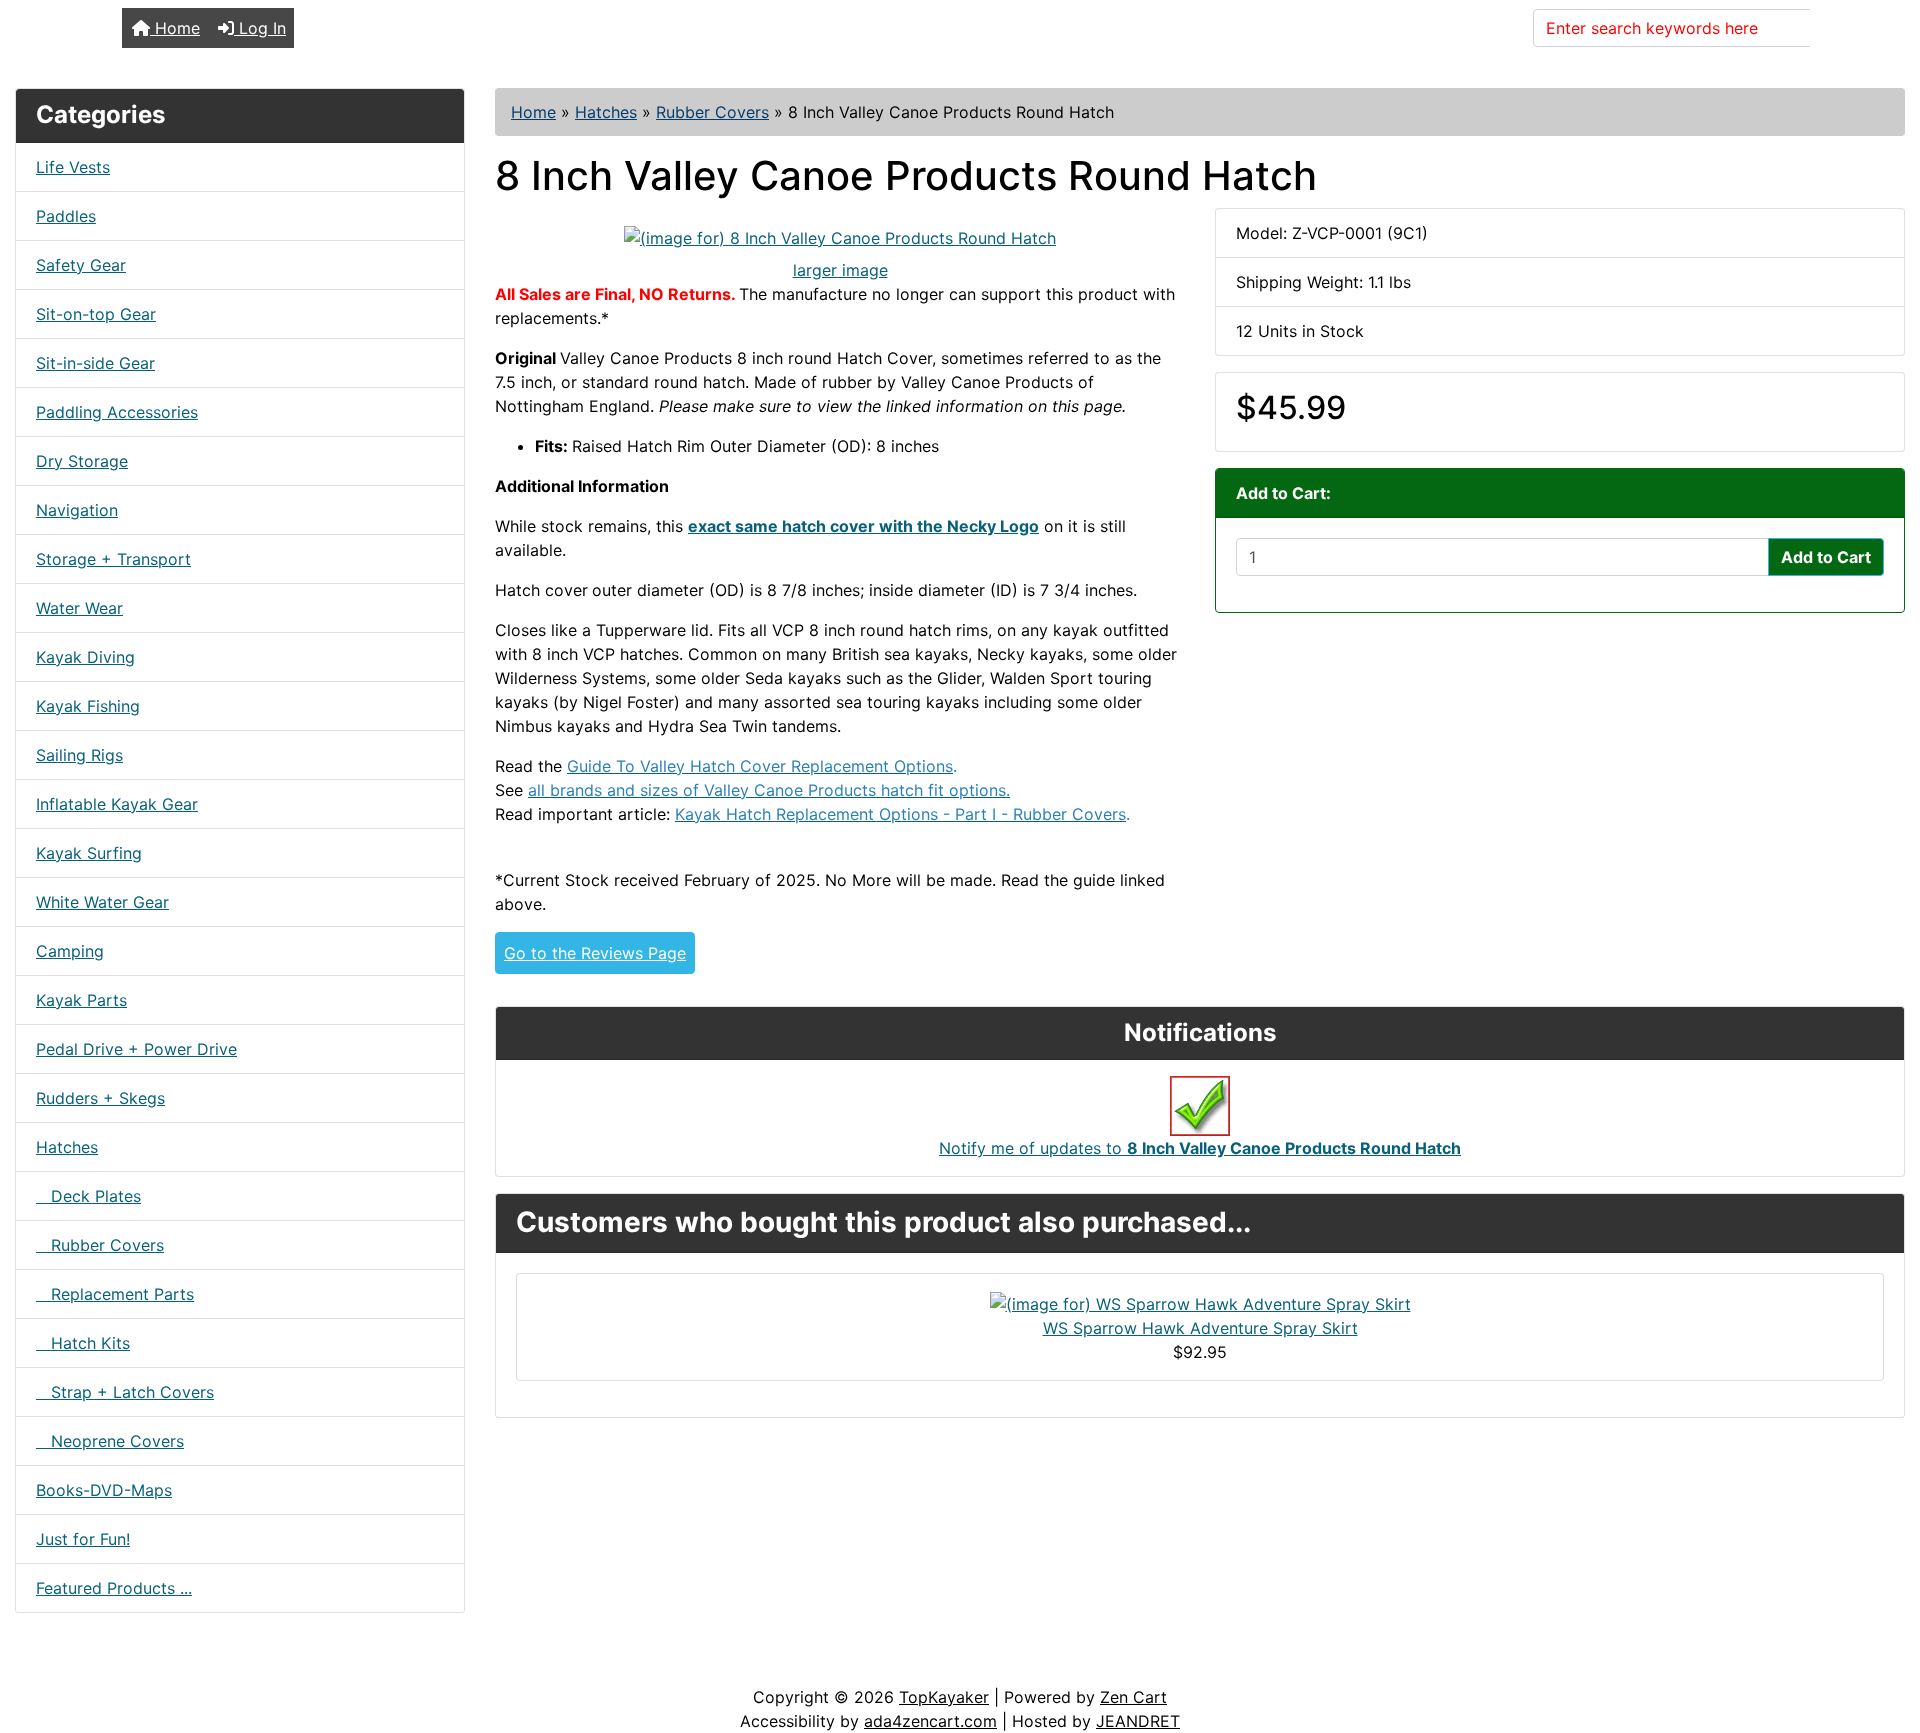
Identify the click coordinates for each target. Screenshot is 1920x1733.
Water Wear (79, 608)
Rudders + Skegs (100, 1098)
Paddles (66, 216)
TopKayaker (944, 1697)
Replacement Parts (115, 1294)
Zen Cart (1133, 1697)
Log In (260, 28)
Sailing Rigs (79, 755)
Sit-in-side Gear (95, 363)
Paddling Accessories (117, 412)
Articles (61, 1665)
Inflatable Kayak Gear (117, 804)
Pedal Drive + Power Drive (136, 1049)
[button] (1883, 1634)
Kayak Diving (85, 657)
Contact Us (167, 1665)
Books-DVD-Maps (104, 1490)
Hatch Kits (83, 1343)
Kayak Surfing (89, 853)
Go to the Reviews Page (595, 953)
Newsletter (287, 1665)
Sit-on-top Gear (96, 314)
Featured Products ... (114, 1588)
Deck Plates (88, 1196)
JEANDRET (1138, 1721)
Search (1849, 28)
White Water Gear (102, 902)
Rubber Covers (712, 112)
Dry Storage (82, 461)
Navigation (77, 510)
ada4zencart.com (930, 1721)
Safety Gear (81, 265)
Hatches (606, 112)
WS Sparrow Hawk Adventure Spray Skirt (1200, 1328)
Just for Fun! (83, 1539)
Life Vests (73, 167)
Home (175, 28)
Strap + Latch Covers (125, 1392)
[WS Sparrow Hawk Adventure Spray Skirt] (1200, 1302)
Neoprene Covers (110, 1441)
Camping (70, 951)
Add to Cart (1826, 557)
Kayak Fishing (88, 706)
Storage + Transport (113, 559)
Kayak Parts (81, 1000)
